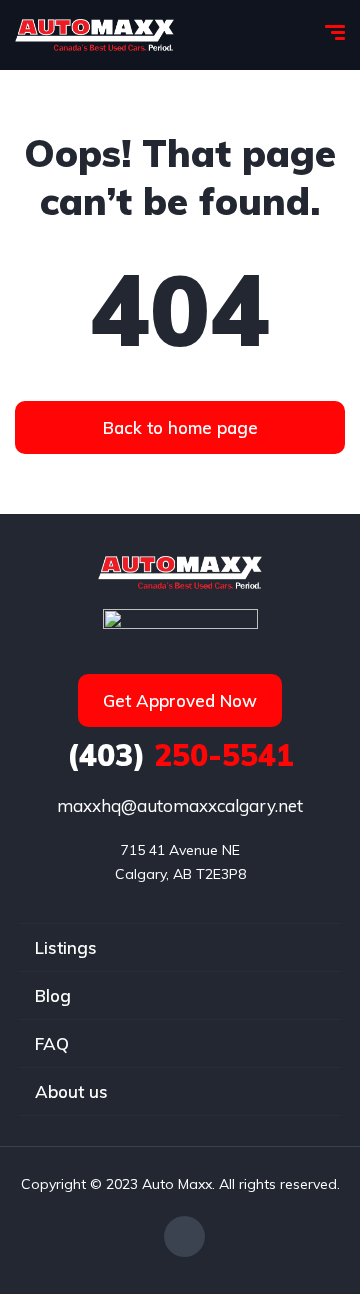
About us (71, 1091)
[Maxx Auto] (94, 35)
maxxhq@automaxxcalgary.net (180, 805)
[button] (180, 427)
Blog (53, 995)
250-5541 (180, 755)
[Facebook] (184, 1236)
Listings (66, 947)
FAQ (52, 1043)
